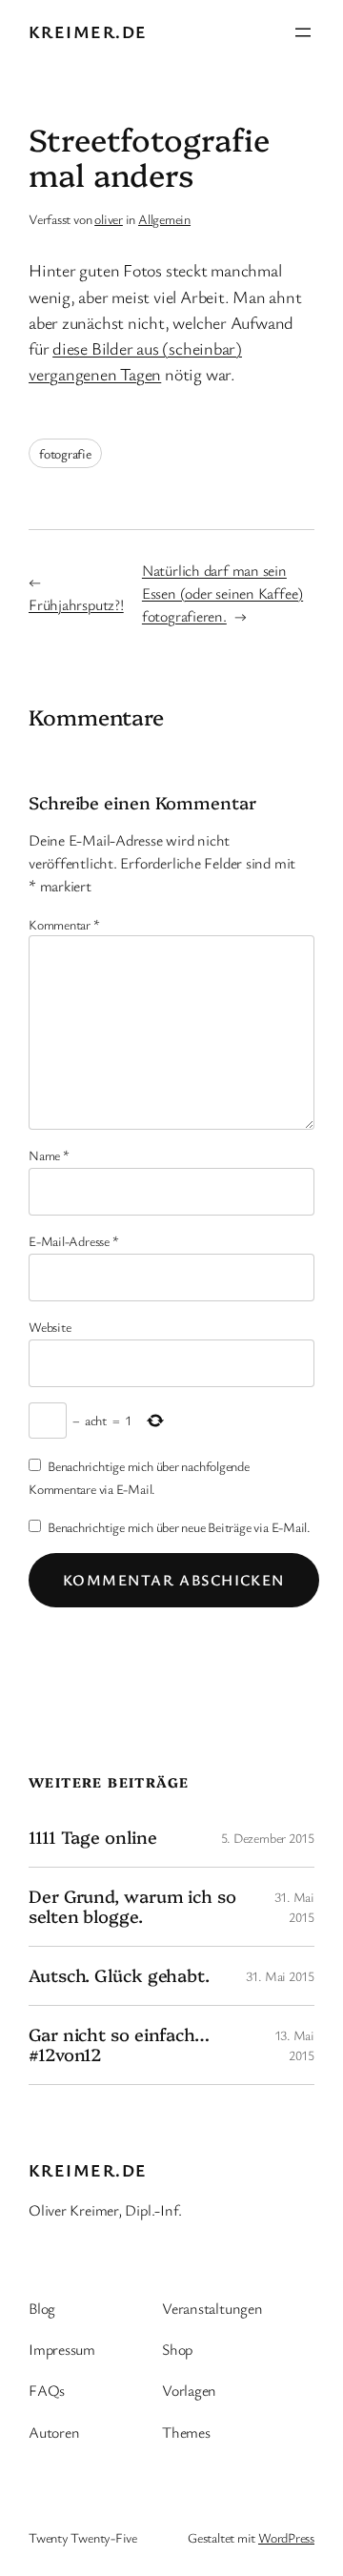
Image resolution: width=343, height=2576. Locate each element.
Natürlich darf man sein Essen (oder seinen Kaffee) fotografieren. (222, 593)
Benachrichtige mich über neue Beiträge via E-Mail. (179, 1527)
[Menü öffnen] (303, 32)
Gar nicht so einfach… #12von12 (119, 2044)
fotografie (65, 453)
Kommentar (64, 924)
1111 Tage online (92, 1837)
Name (49, 1155)
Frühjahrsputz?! (76, 604)
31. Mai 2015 (280, 1976)
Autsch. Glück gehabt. (119, 1975)
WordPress (286, 2537)
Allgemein (164, 219)
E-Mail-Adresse (73, 1241)
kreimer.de (88, 31)
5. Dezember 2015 (268, 1838)
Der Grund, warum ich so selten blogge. (132, 1906)
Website (50, 1327)
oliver (109, 219)
